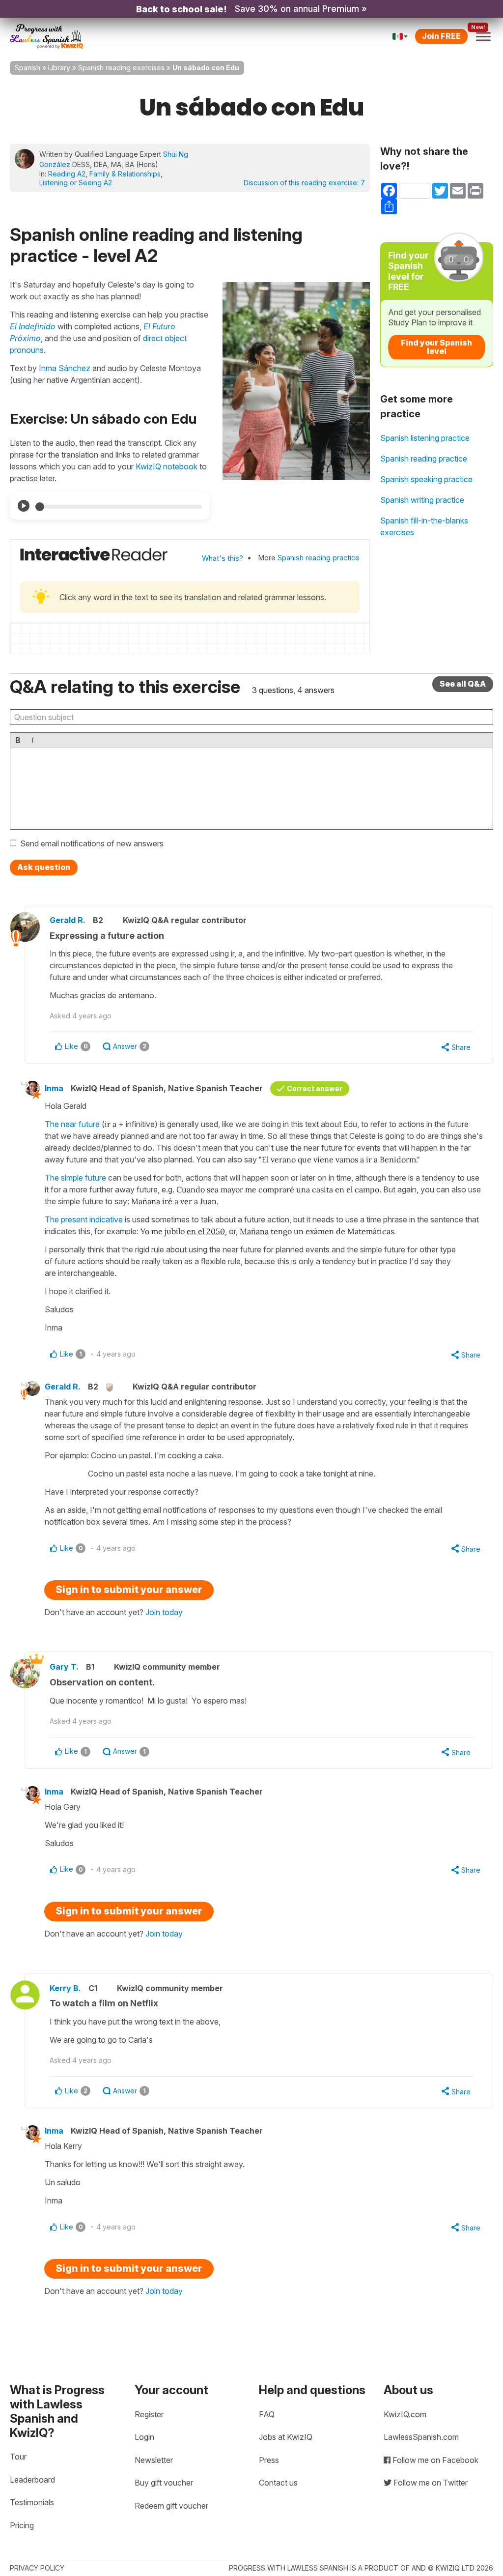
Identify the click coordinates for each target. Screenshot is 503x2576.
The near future (72, 1124)
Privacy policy (37, 2568)
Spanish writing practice (422, 500)
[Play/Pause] (24, 506)
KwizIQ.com (405, 2414)
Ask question (44, 867)
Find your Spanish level (436, 347)
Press (269, 2460)
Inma (54, 1088)
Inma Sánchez (65, 368)
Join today (164, 1612)
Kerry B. (65, 1988)
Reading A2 (67, 174)
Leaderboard (32, 2480)
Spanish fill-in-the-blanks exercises (424, 526)
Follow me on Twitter (430, 2483)
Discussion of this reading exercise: (304, 183)
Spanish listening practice (425, 438)
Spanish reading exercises (121, 68)
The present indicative (84, 1219)
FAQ (267, 2414)
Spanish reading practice (319, 558)
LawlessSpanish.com (421, 2437)
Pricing (22, 2525)
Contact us (278, 2483)
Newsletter (154, 2460)
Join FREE (441, 36)
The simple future (75, 1178)
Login (144, 2437)
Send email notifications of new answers (92, 843)
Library (59, 68)
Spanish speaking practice (426, 479)
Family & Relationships (125, 174)
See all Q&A (463, 684)
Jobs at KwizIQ (286, 2437)
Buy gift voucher (164, 2483)
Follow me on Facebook (434, 2460)
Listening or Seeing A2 (76, 183)
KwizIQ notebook (167, 466)
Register (149, 2414)
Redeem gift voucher (171, 2506)
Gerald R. (68, 920)
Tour (18, 2457)
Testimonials (32, 2502)
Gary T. (64, 1667)
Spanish (28, 68)
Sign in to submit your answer (129, 1590)
